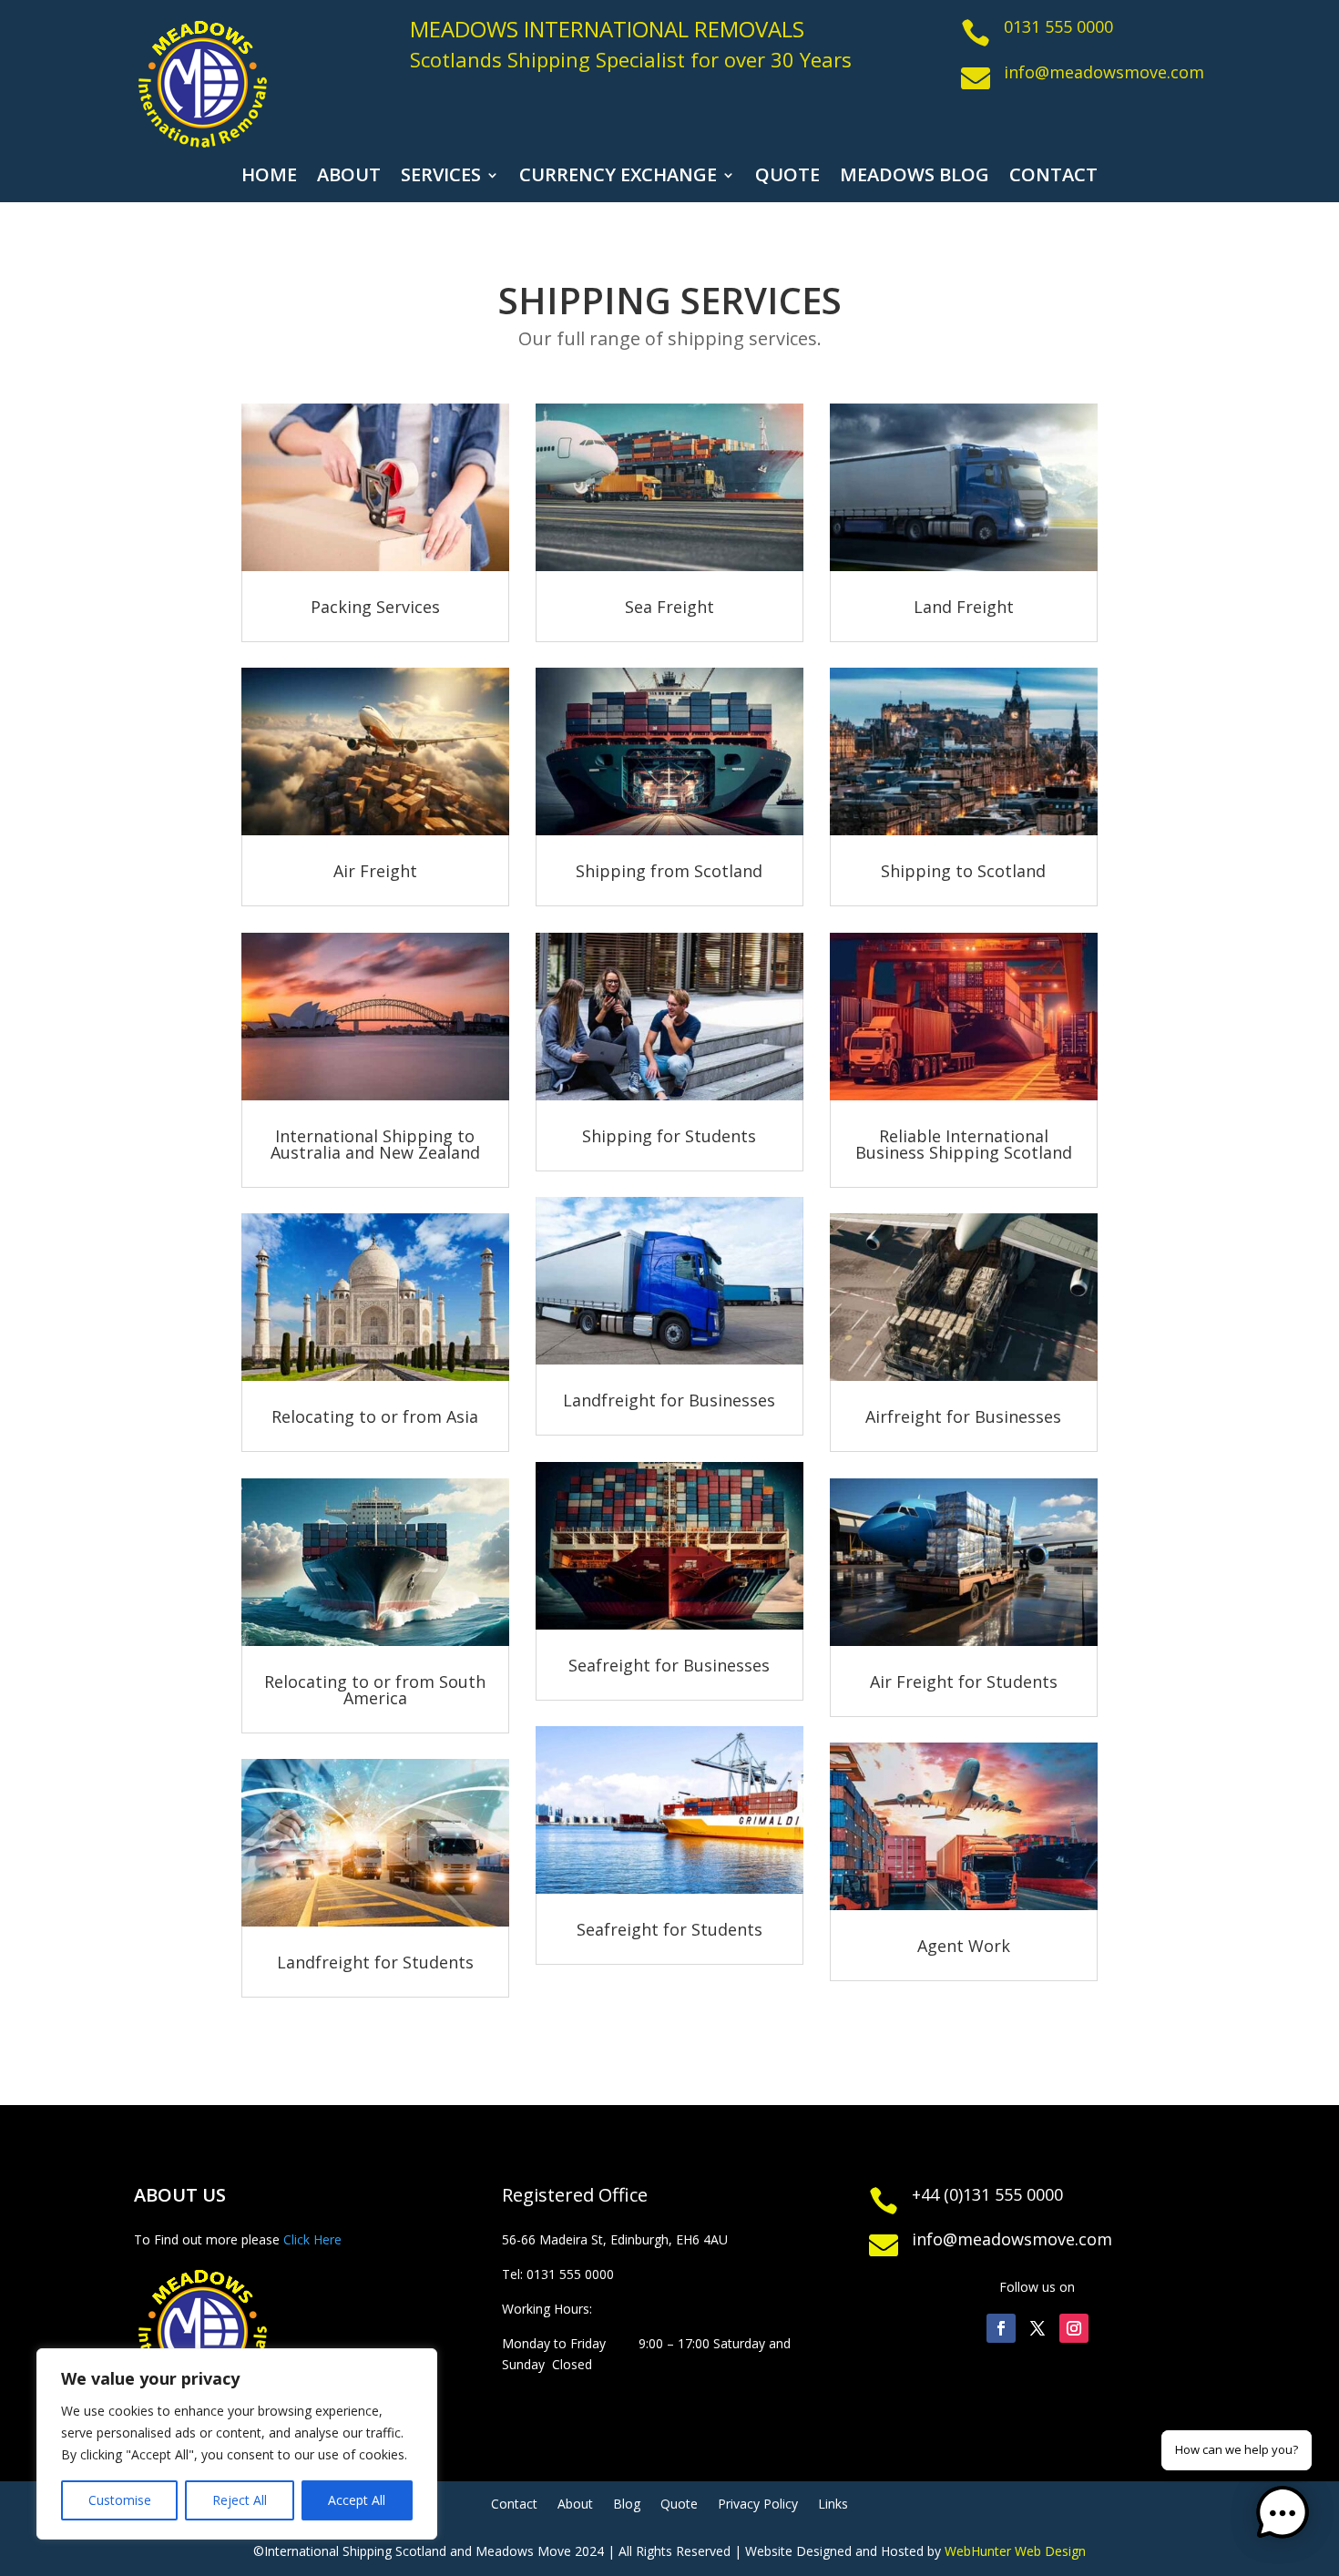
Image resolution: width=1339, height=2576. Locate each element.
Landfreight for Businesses (669, 1400)
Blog (627, 2505)
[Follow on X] (1037, 2328)
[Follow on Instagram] (1074, 2328)
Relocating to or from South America (375, 1690)
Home (269, 178)
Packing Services (375, 607)
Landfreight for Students (375, 1962)
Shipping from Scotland (669, 871)
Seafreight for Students (669, 1929)
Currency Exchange (618, 178)
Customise (120, 2500)
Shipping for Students (669, 1136)
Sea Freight (669, 607)
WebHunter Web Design (1015, 2551)
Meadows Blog (915, 178)
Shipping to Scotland (963, 871)
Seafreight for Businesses (669, 1665)
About (349, 178)
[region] (237, 2444)
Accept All (357, 2500)
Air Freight (375, 871)
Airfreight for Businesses (963, 1416)
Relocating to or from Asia (375, 1416)
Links (833, 2505)
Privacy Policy (758, 2505)
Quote (787, 178)
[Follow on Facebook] (1001, 2328)
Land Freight (964, 607)
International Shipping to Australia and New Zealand (375, 1144)
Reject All (240, 2500)
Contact (1053, 178)
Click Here (312, 2239)
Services (441, 178)
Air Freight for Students (964, 1682)
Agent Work (964, 1946)
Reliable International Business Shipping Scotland (964, 1144)
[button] (1283, 2516)
